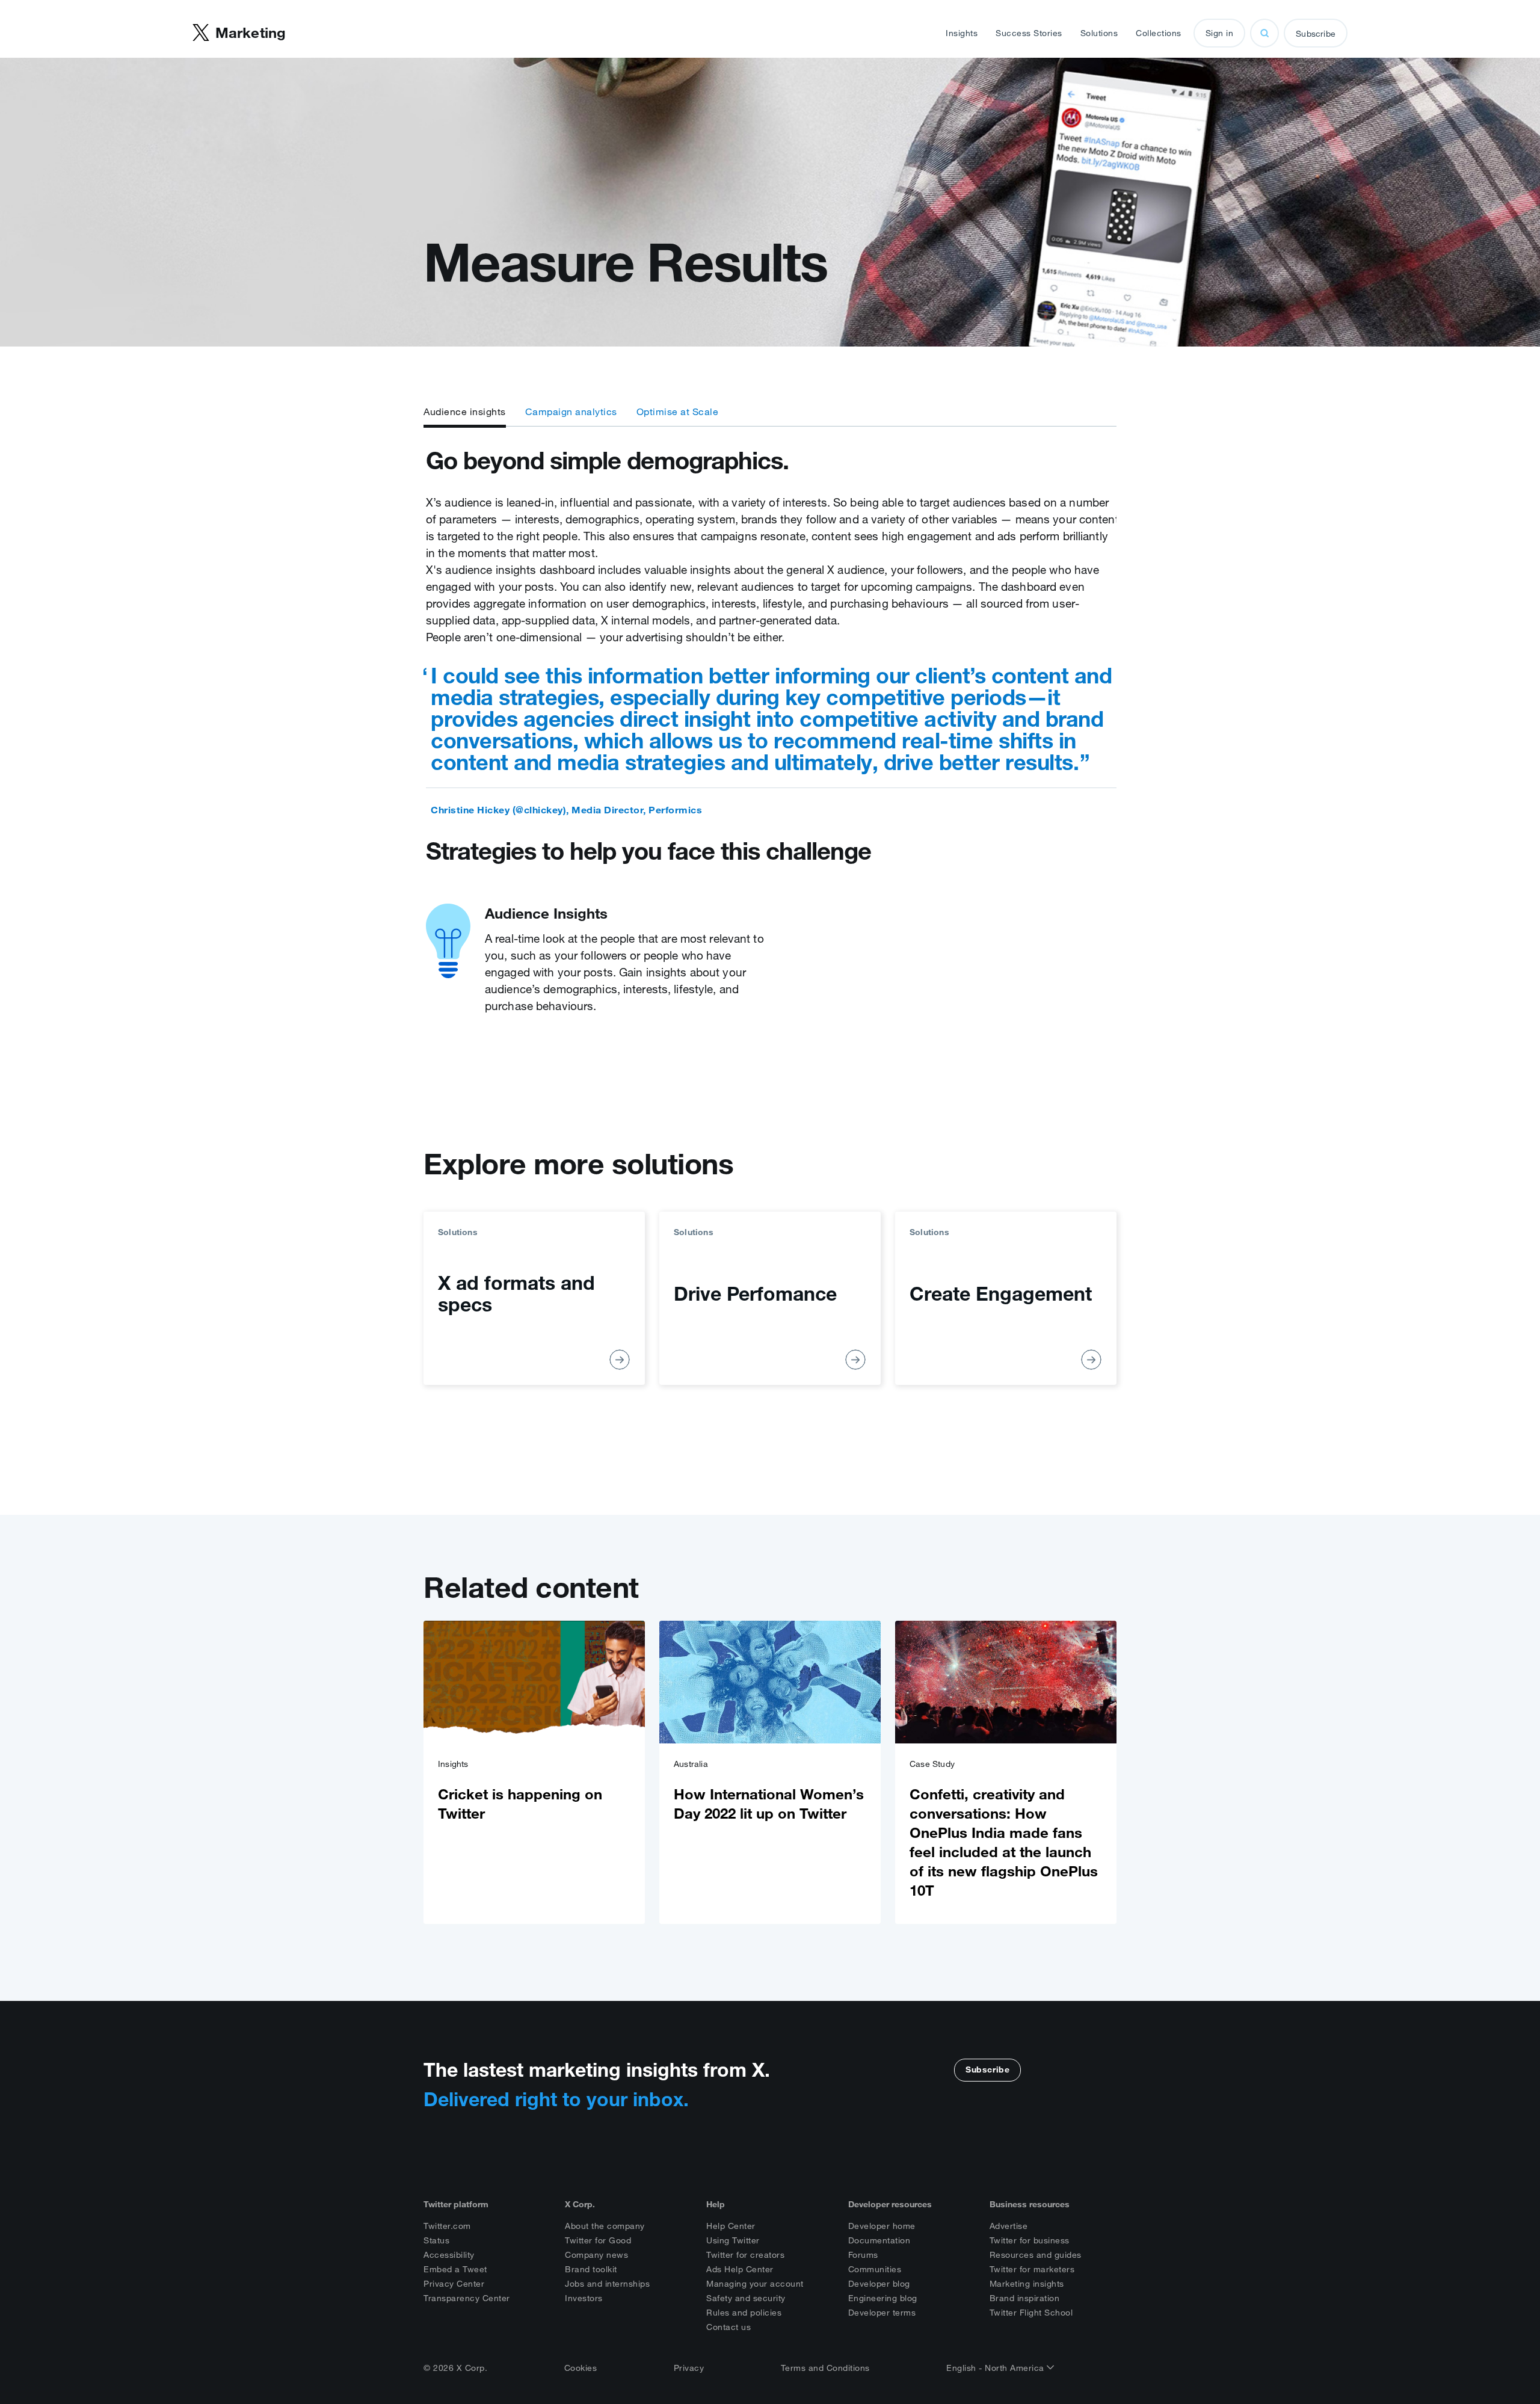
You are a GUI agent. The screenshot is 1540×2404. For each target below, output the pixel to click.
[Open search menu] (1264, 33)
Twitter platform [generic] (456, 2204)
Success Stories (1029, 33)
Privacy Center (454, 2284)
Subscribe (1316, 34)
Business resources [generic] (1030, 2204)
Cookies (581, 2368)
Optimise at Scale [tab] (678, 411)
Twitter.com (447, 2226)
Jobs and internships (607, 2284)
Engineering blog (883, 2298)
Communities (875, 2269)
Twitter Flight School (1031, 2313)
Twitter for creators (745, 2255)
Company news (596, 2255)
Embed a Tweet (455, 2269)
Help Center (731, 2226)
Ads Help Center (740, 2269)
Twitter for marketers (1032, 2269)
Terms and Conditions (825, 2368)
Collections (1159, 33)
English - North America (996, 2368)
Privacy (689, 2368)
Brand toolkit (591, 2269)
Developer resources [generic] (890, 2204)
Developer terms (882, 2313)
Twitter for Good (598, 2240)
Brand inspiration (1025, 2298)
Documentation (879, 2240)
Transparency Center (467, 2298)
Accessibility (449, 2255)
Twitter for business (1030, 2240)
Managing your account (755, 2284)
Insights (962, 33)
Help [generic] (716, 2204)
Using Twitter (733, 2240)
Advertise (1009, 2226)
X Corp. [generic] (580, 2204)
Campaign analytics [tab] (571, 411)
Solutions (1099, 33)
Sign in (1220, 33)
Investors (584, 2298)
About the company (605, 2226)
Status (436, 2240)
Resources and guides (1036, 2255)
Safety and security (746, 2298)
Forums (863, 2255)
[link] (534, 1772)
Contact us (728, 2327)
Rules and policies (744, 2313)
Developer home (882, 2226)
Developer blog (879, 2284)
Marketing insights (1027, 2284)
